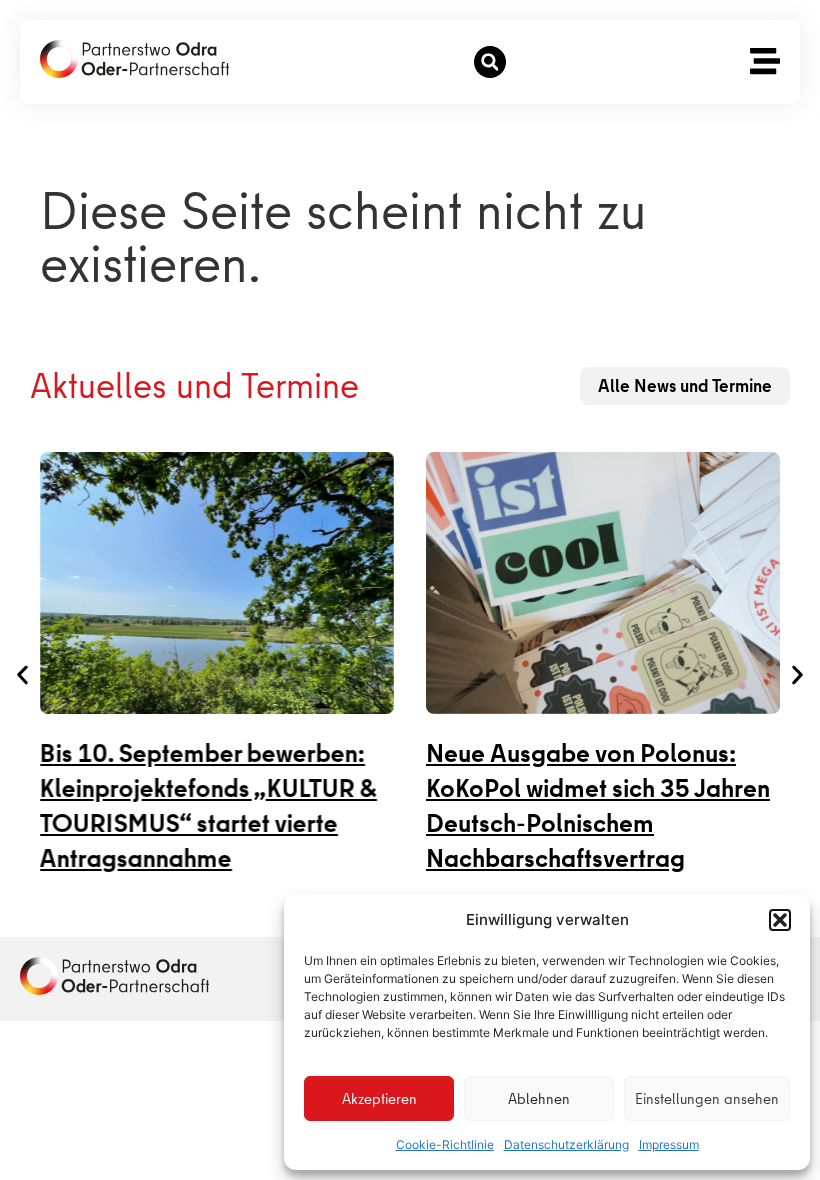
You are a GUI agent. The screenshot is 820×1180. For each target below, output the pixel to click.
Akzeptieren (379, 1099)
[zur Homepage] (114, 976)
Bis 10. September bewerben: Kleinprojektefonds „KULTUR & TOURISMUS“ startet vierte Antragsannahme (208, 806)
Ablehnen (539, 1099)
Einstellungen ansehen (707, 1099)
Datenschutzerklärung (566, 1144)
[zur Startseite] (134, 59)
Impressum (669, 1144)
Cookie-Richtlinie (445, 1144)
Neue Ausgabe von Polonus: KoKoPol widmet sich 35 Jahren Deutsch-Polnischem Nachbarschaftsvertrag (598, 806)
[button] (780, 920)
